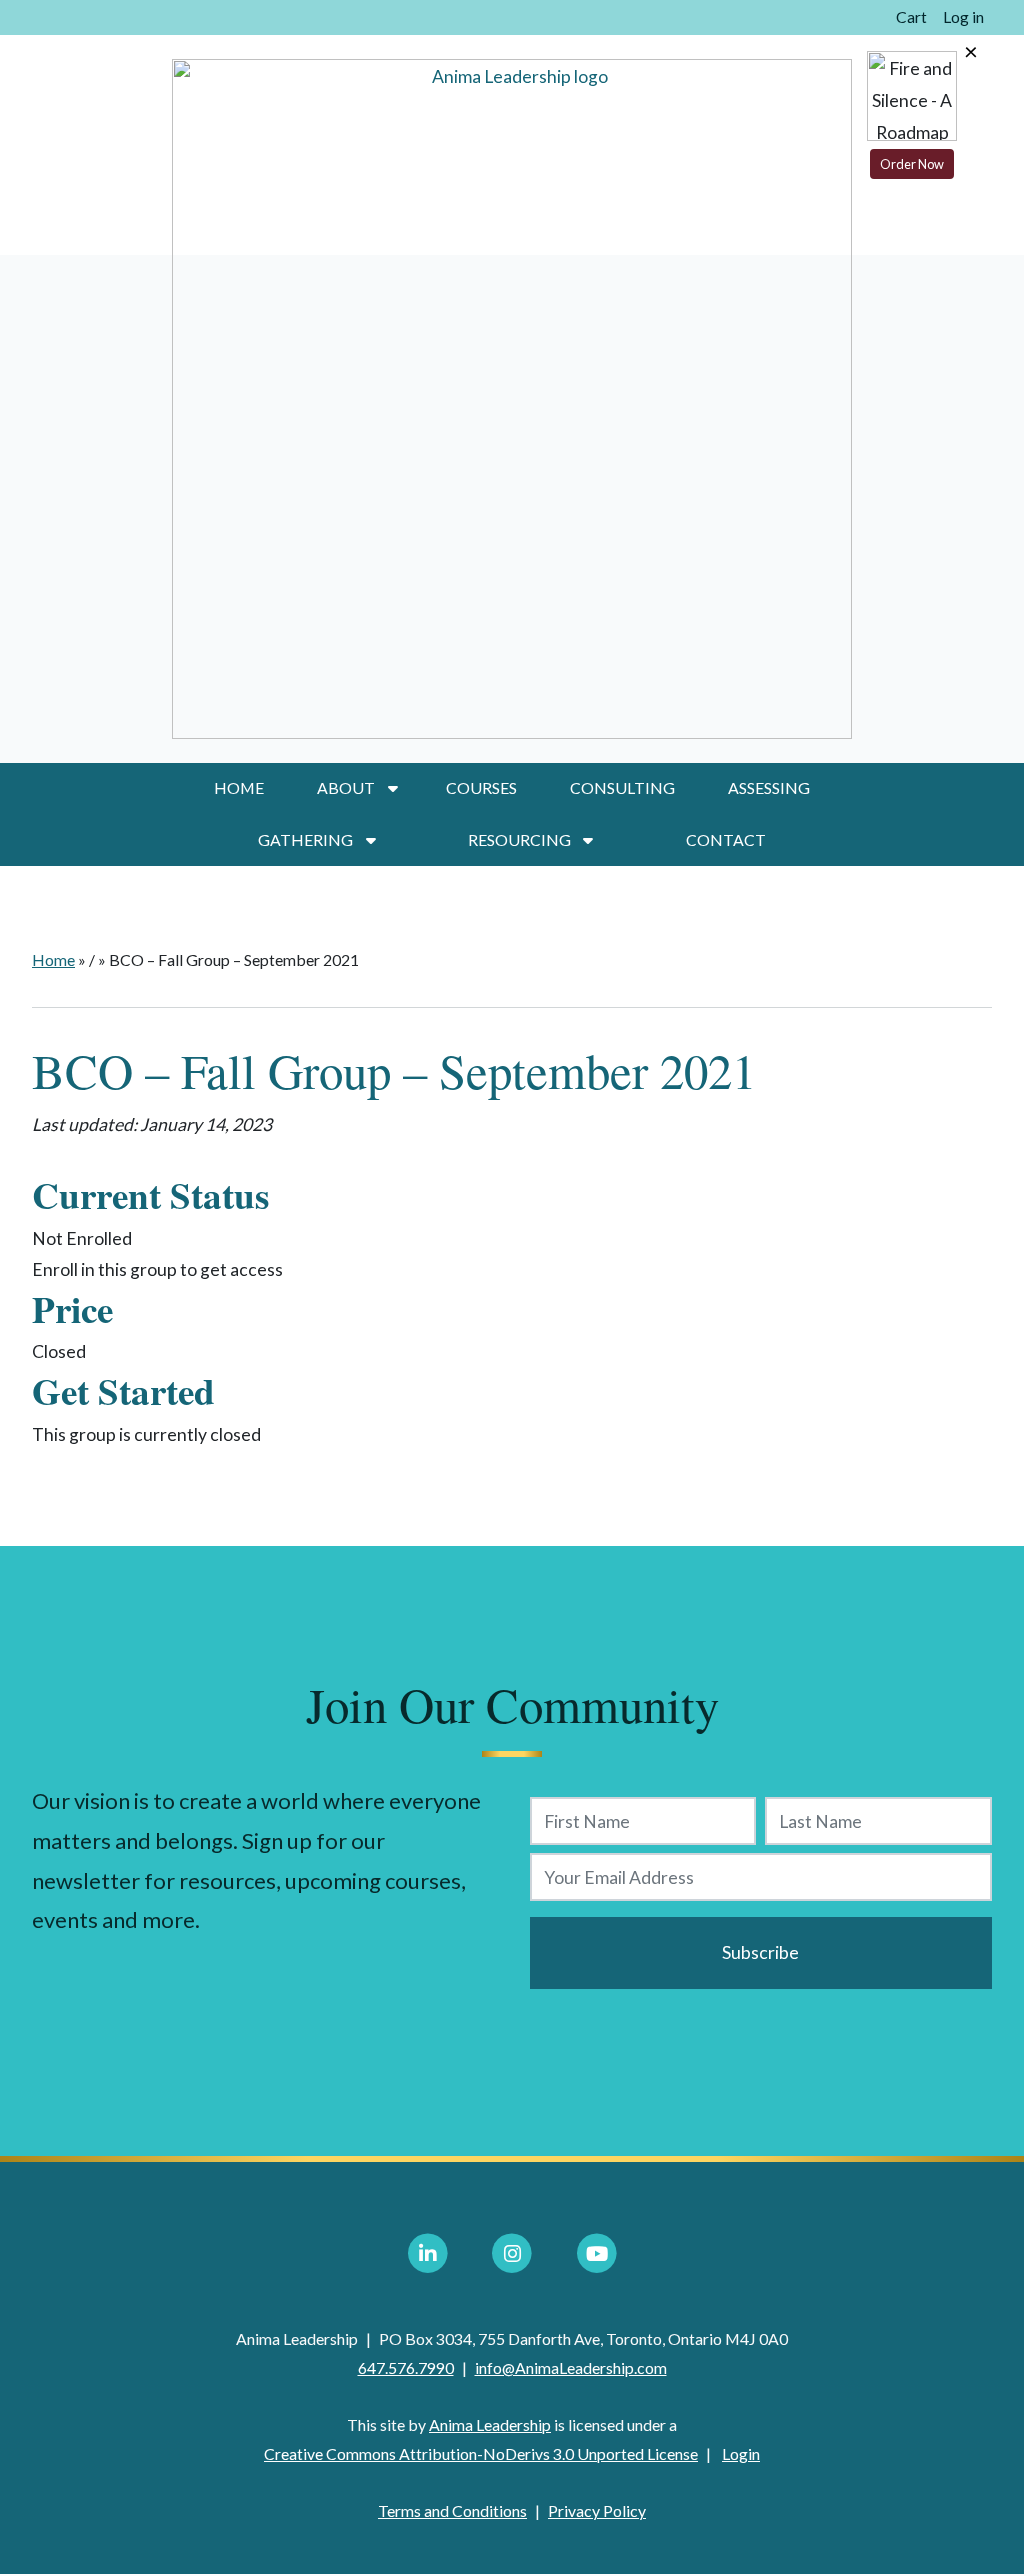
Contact (726, 839)
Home (239, 787)
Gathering (305, 839)
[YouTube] (597, 2254)
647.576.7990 (406, 2367)
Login (741, 2453)
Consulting (622, 787)
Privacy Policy (597, 2510)
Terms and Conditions (452, 2510)
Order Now (912, 164)
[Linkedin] (428, 2254)
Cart (911, 16)
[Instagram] (512, 2254)
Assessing (769, 787)
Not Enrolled (82, 1238)
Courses (481, 787)
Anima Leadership (490, 2424)
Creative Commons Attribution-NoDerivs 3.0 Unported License (481, 2453)
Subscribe (760, 1952)
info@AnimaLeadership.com (571, 2367)
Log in (963, 16)
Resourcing (519, 839)
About (346, 787)
